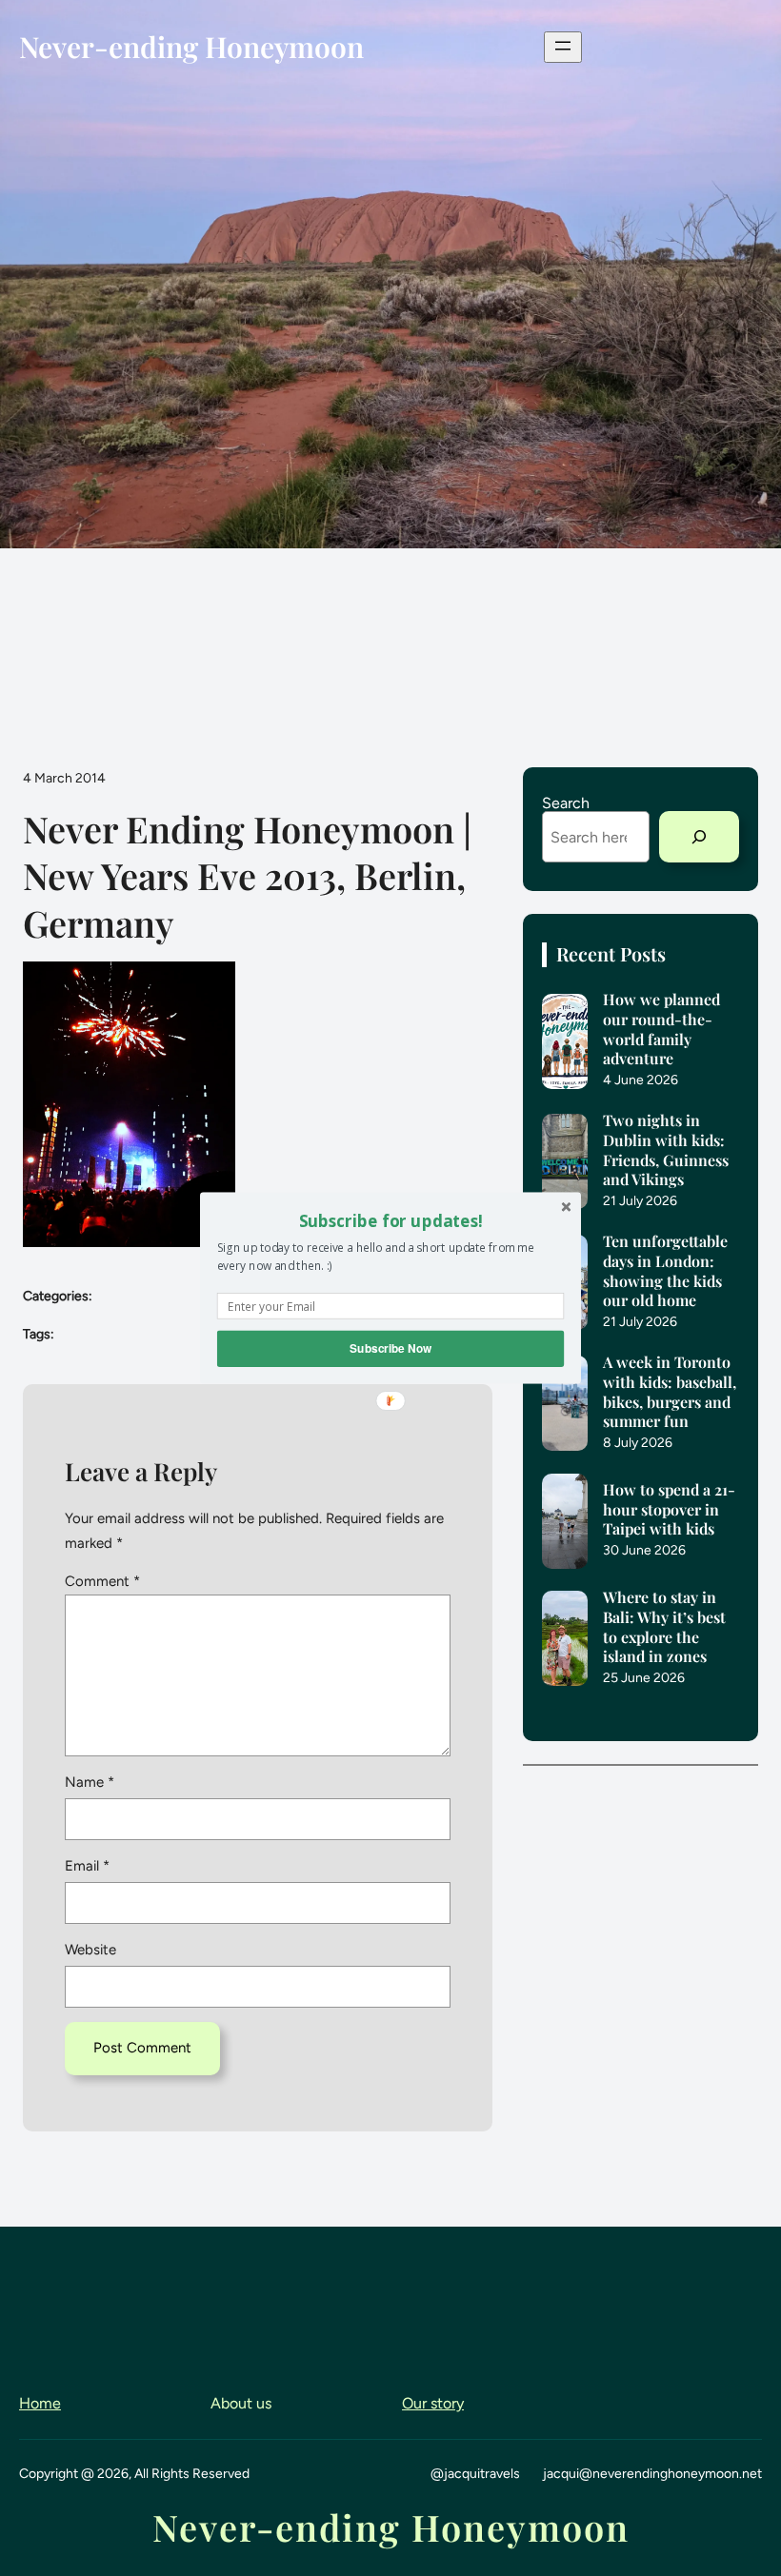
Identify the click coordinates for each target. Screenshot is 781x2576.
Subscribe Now (390, 1348)
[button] (390, 1220)
